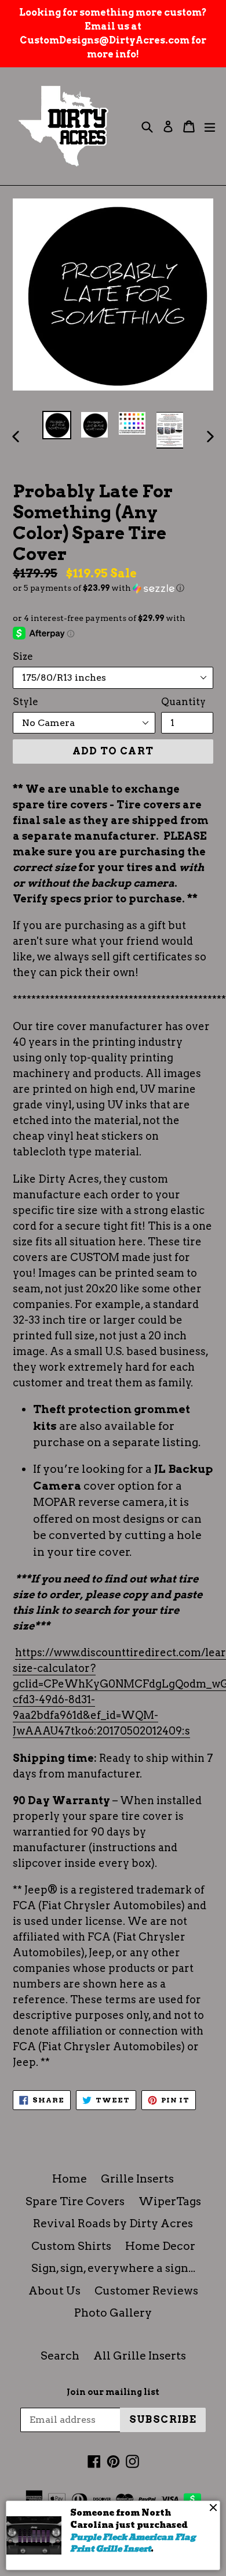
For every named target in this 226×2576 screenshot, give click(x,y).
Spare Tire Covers (75, 2201)
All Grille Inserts (140, 2356)
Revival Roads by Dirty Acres (113, 2223)
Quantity (183, 702)
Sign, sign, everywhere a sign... (113, 2268)
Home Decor (160, 2246)
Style (25, 702)
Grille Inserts (137, 2179)
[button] (113, 588)
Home (70, 2179)
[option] (57, 425)
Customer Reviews (146, 2291)
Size (23, 656)
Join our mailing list (113, 2392)
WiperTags (170, 2201)
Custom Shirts (71, 2246)
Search (60, 2356)
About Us (54, 2291)
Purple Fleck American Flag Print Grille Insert (133, 2543)
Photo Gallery (113, 2313)
